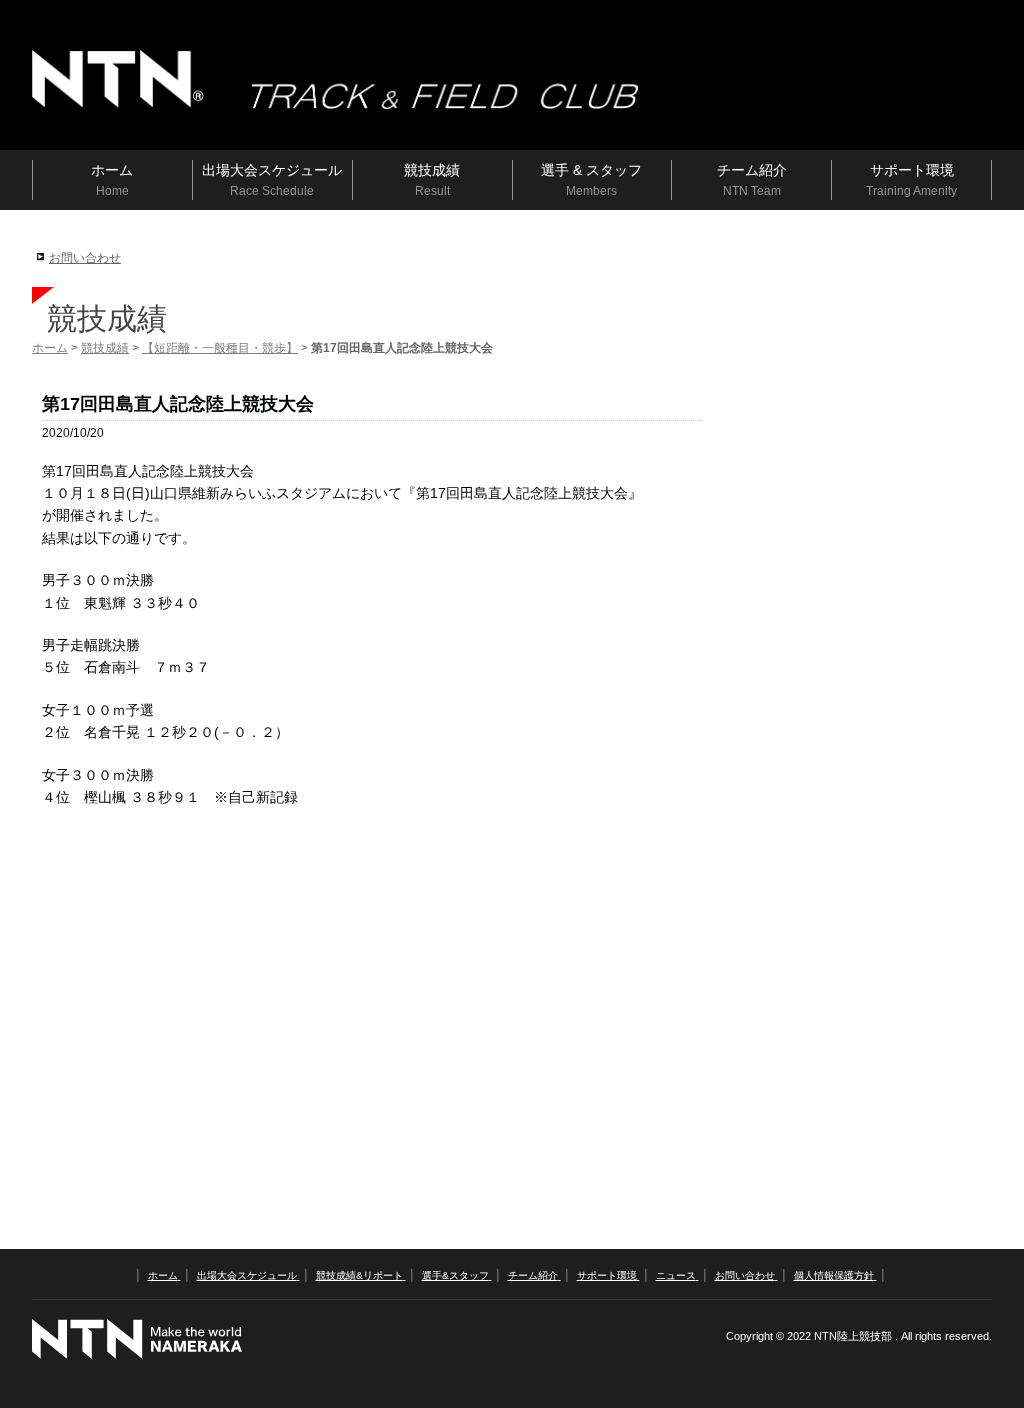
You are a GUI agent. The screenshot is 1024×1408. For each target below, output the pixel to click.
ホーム (50, 348)
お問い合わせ (85, 258)
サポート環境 (607, 1275)
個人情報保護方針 (834, 1275)
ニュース (676, 1275)
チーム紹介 (533, 1275)
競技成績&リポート (359, 1275)
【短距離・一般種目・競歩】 (220, 348)
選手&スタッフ (455, 1275)
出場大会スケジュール (247, 1275)
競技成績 (105, 348)
